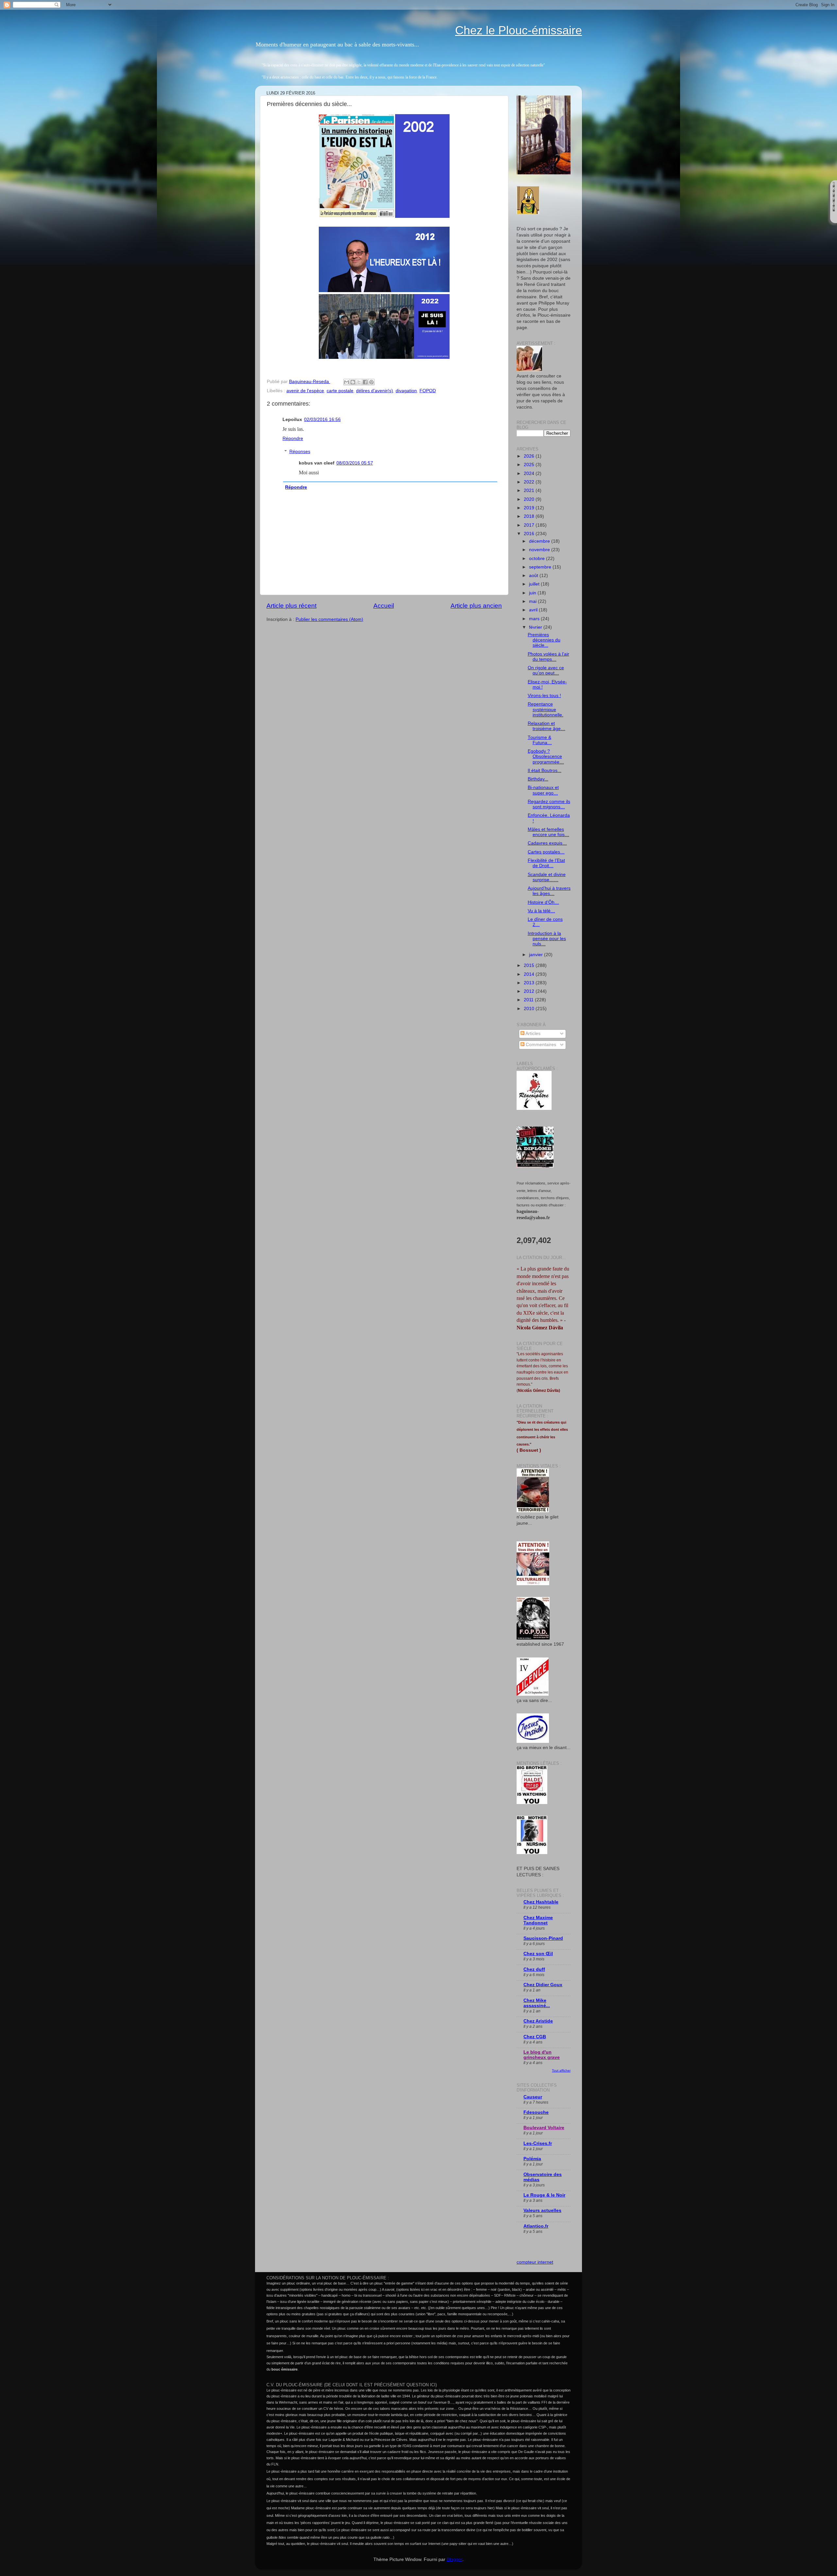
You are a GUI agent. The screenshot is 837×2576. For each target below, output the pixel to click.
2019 (530, 508)
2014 (530, 974)
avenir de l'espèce (305, 391)
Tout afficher (561, 2070)
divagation (406, 391)
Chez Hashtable (541, 1902)
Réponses (300, 452)
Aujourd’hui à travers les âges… (549, 891)
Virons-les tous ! (544, 696)
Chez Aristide (538, 2021)
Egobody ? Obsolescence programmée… (546, 756)
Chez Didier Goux (543, 1985)
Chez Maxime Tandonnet (538, 1920)
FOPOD (428, 391)
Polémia (532, 2159)
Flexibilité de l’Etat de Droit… (546, 863)
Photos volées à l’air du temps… (548, 657)
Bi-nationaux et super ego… (543, 790)
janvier (537, 955)
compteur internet (535, 2262)
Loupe (834, 217)
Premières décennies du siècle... (544, 640)
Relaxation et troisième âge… (547, 726)
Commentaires (540, 1045)
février (536, 627)
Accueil (384, 606)
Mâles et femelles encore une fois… (548, 832)
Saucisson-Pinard (543, 1938)
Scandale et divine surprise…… (547, 877)
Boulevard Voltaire (544, 2128)
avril (534, 610)
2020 (530, 499)
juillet (535, 584)
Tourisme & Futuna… (540, 740)
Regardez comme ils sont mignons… (549, 804)
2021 (530, 491)
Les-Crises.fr (538, 2143)
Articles (532, 1034)
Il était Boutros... (545, 771)
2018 (530, 516)
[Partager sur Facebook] (365, 382)
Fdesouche (536, 2112)
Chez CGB (535, 2037)
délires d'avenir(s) (375, 391)
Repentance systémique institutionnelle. (546, 709)
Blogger (454, 2559)
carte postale (340, 391)
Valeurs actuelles (542, 2210)
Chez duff (534, 1969)
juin (533, 593)
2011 (529, 1000)
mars (535, 619)
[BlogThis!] (353, 382)
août (534, 576)
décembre (540, 541)
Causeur (533, 2097)
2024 (530, 473)
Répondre (293, 438)
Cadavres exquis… (547, 843)
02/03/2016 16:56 (322, 420)
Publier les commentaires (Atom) (329, 619)
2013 (530, 983)
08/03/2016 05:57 (355, 463)
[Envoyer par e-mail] (347, 382)
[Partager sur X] (359, 382)
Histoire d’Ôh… (543, 902)
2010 (530, 1009)
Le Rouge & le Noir (544, 2195)
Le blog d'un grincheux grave (542, 2055)
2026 (530, 456)
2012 (530, 991)
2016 (530, 534)
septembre (541, 567)
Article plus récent (291, 606)
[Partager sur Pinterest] (371, 382)
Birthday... (538, 779)
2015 (530, 965)
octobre (538, 559)
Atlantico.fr (536, 2226)
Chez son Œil (538, 1954)
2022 (530, 482)
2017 (530, 525)
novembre (540, 550)
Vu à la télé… (541, 911)
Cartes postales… (546, 852)
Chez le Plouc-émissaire (519, 30)
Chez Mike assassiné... (537, 2003)
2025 (530, 465)
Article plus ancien (476, 606)
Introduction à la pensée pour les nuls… (547, 939)
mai (533, 601)
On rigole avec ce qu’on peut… (546, 670)
